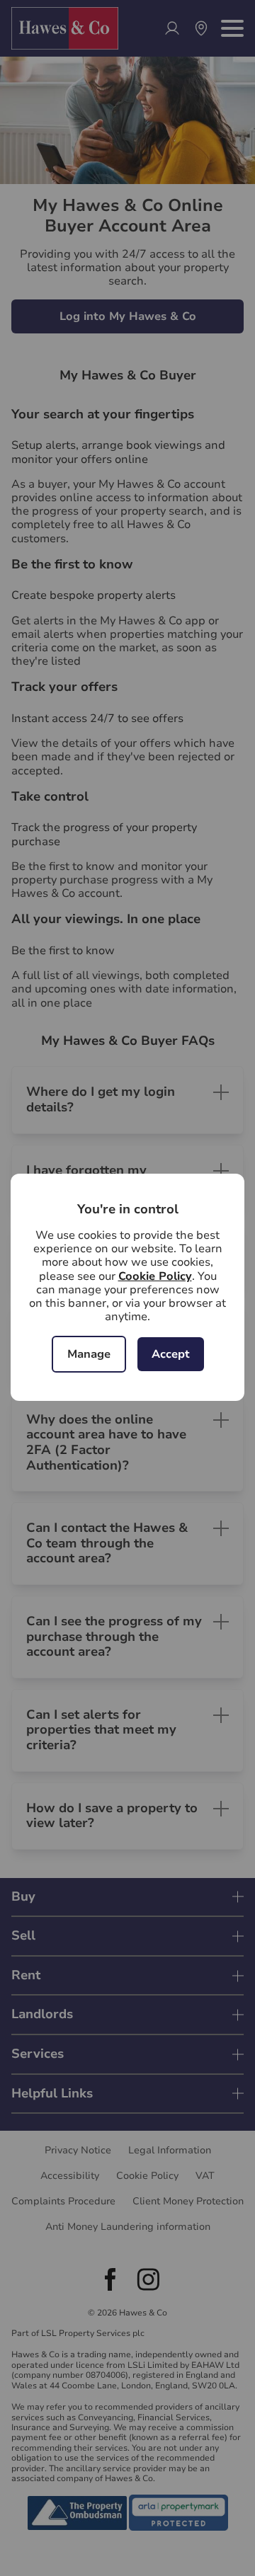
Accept (171, 1354)
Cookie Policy (155, 1276)
